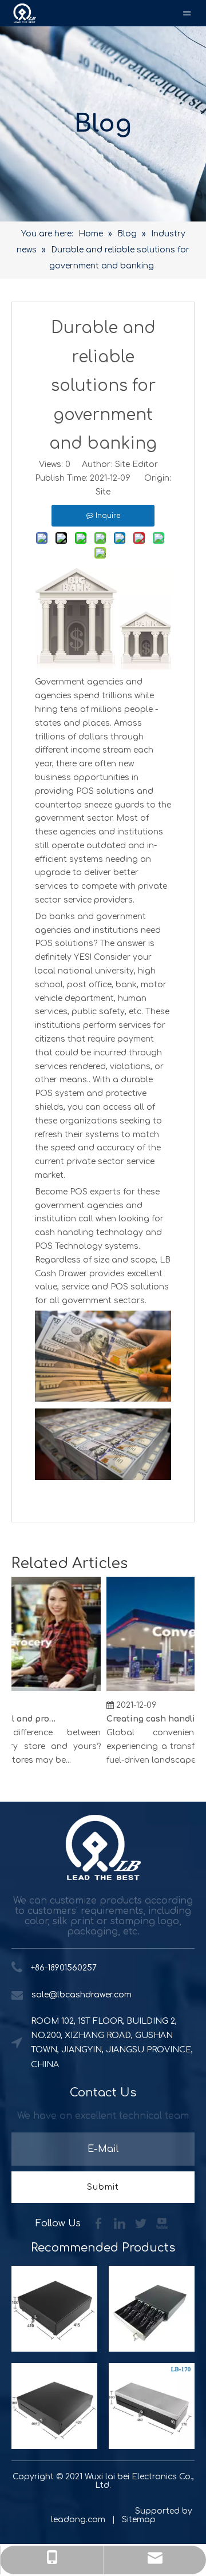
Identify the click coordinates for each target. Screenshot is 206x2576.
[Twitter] (142, 2223)
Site (103, 492)
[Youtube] (162, 2223)
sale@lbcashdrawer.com (82, 1995)
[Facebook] (100, 2223)
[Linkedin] (121, 2223)
